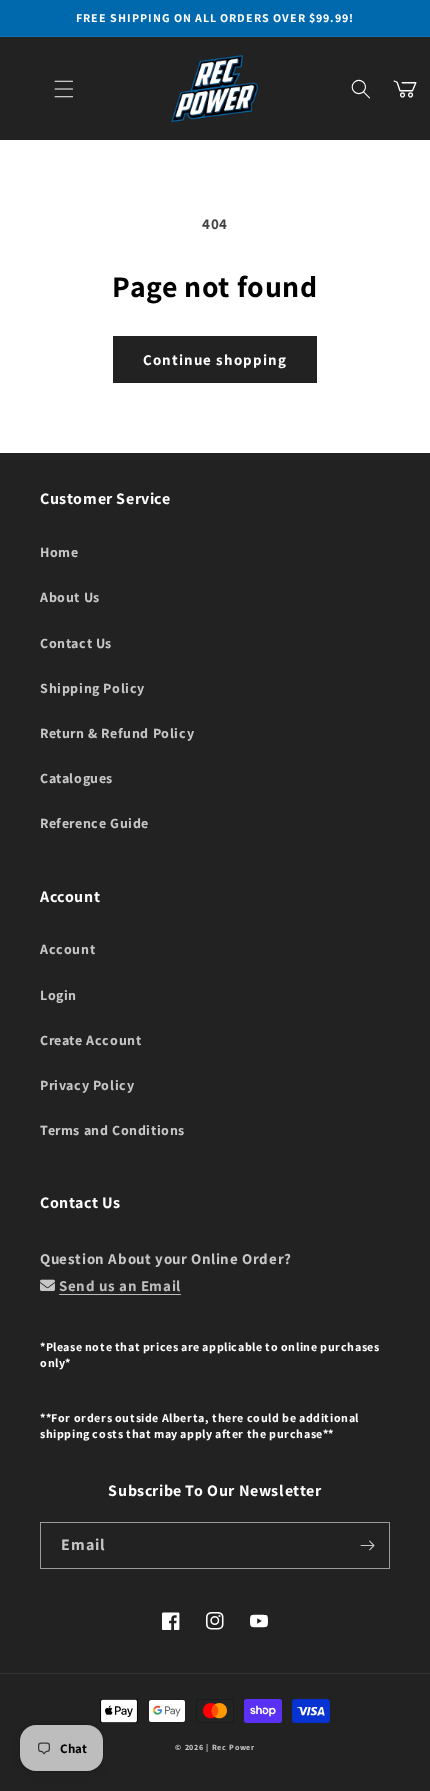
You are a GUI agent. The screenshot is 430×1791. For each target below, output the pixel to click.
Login (58, 995)
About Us (70, 597)
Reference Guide (94, 823)
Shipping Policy (92, 688)
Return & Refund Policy (117, 733)
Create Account (90, 1040)
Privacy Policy (87, 1085)
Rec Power (233, 1747)
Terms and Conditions (112, 1130)
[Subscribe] (367, 1545)
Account (67, 949)
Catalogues (76, 778)
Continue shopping (215, 359)
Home (59, 552)
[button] (64, 89)
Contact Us (76, 643)
